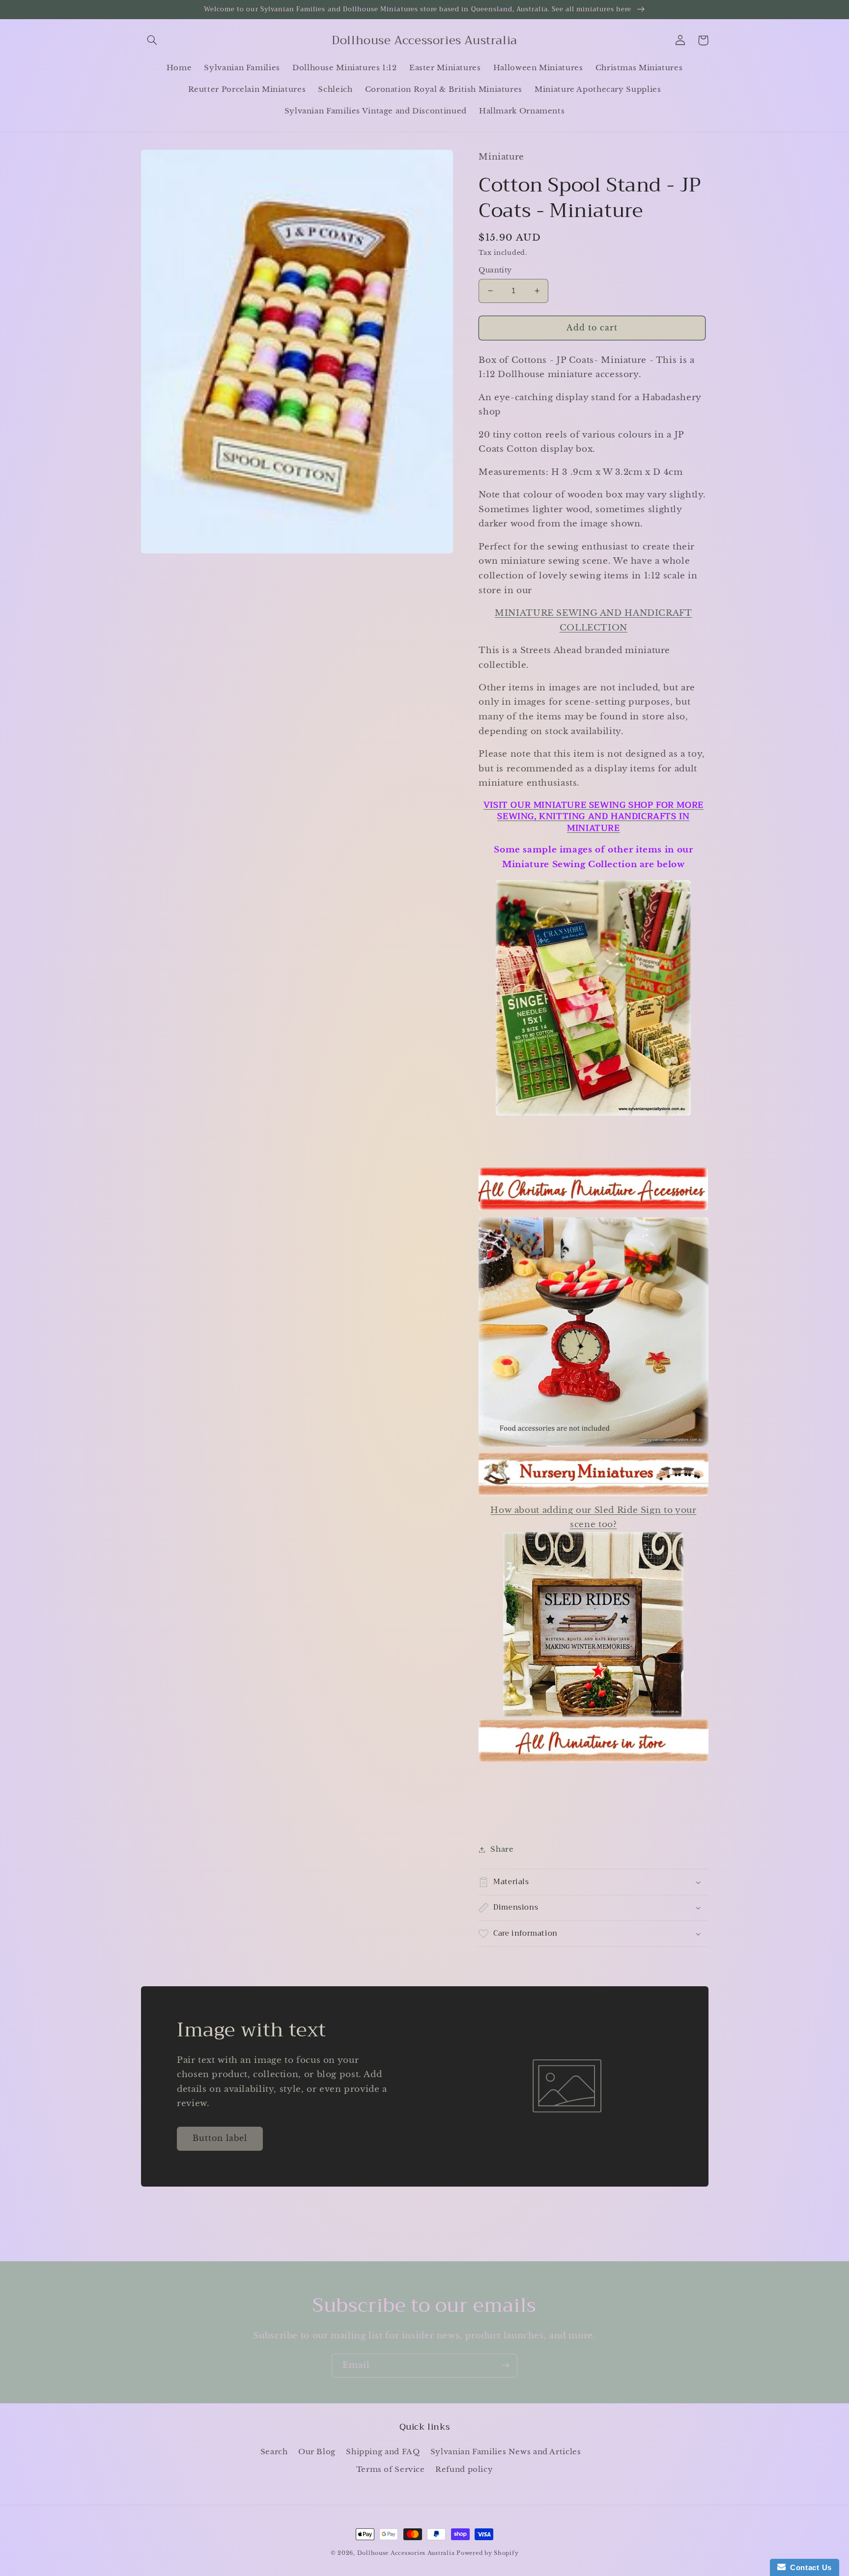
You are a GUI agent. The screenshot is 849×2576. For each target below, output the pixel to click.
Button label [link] (220, 2138)
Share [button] (502, 1849)
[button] (152, 40)
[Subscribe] (506, 2366)
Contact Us (809, 2567)
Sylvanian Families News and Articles (506, 2452)
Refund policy (464, 2469)
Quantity (495, 270)
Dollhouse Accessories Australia (407, 2553)
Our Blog (317, 2452)
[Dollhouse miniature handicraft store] (593, 1115)
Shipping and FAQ (383, 2452)
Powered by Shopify (487, 2553)
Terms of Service (391, 2469)
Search (274, 2452)
